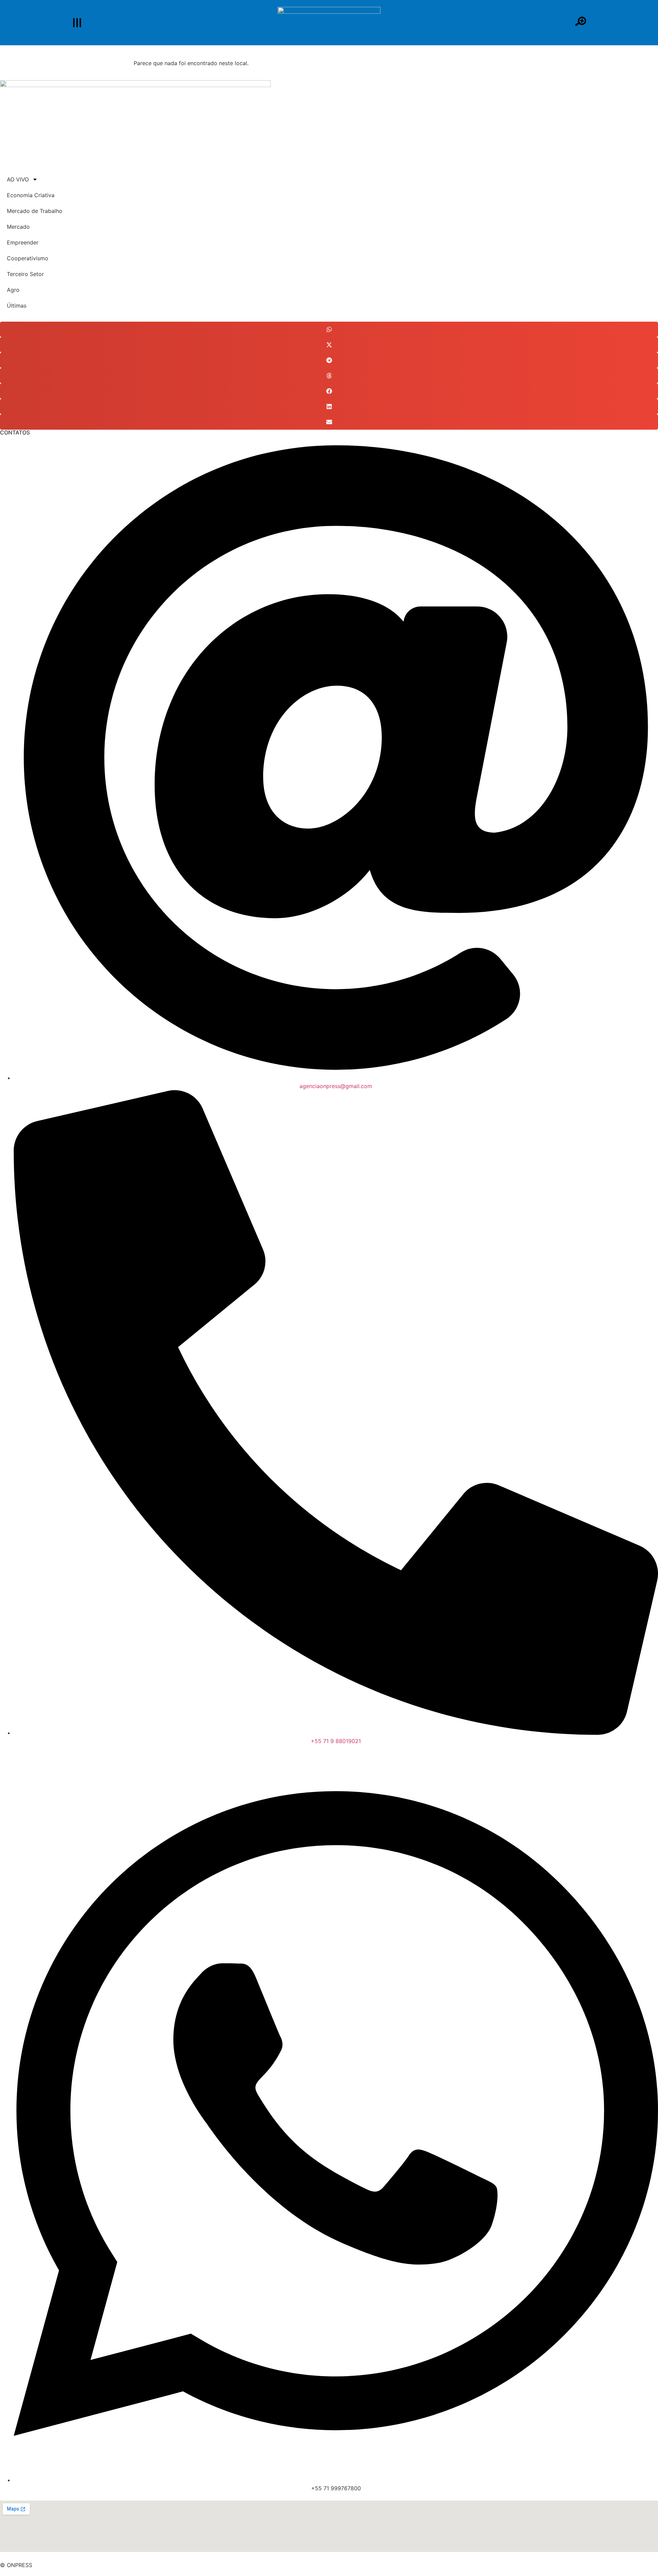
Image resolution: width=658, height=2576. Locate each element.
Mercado (18, 227)
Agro (13, 290)
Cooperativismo (28, 258)
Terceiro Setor (25, 274)
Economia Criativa (31, 195)
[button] (329, 329)
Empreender (23, 242)
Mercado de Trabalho (35, 211)
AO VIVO (18, 179)
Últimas (17, 306)
